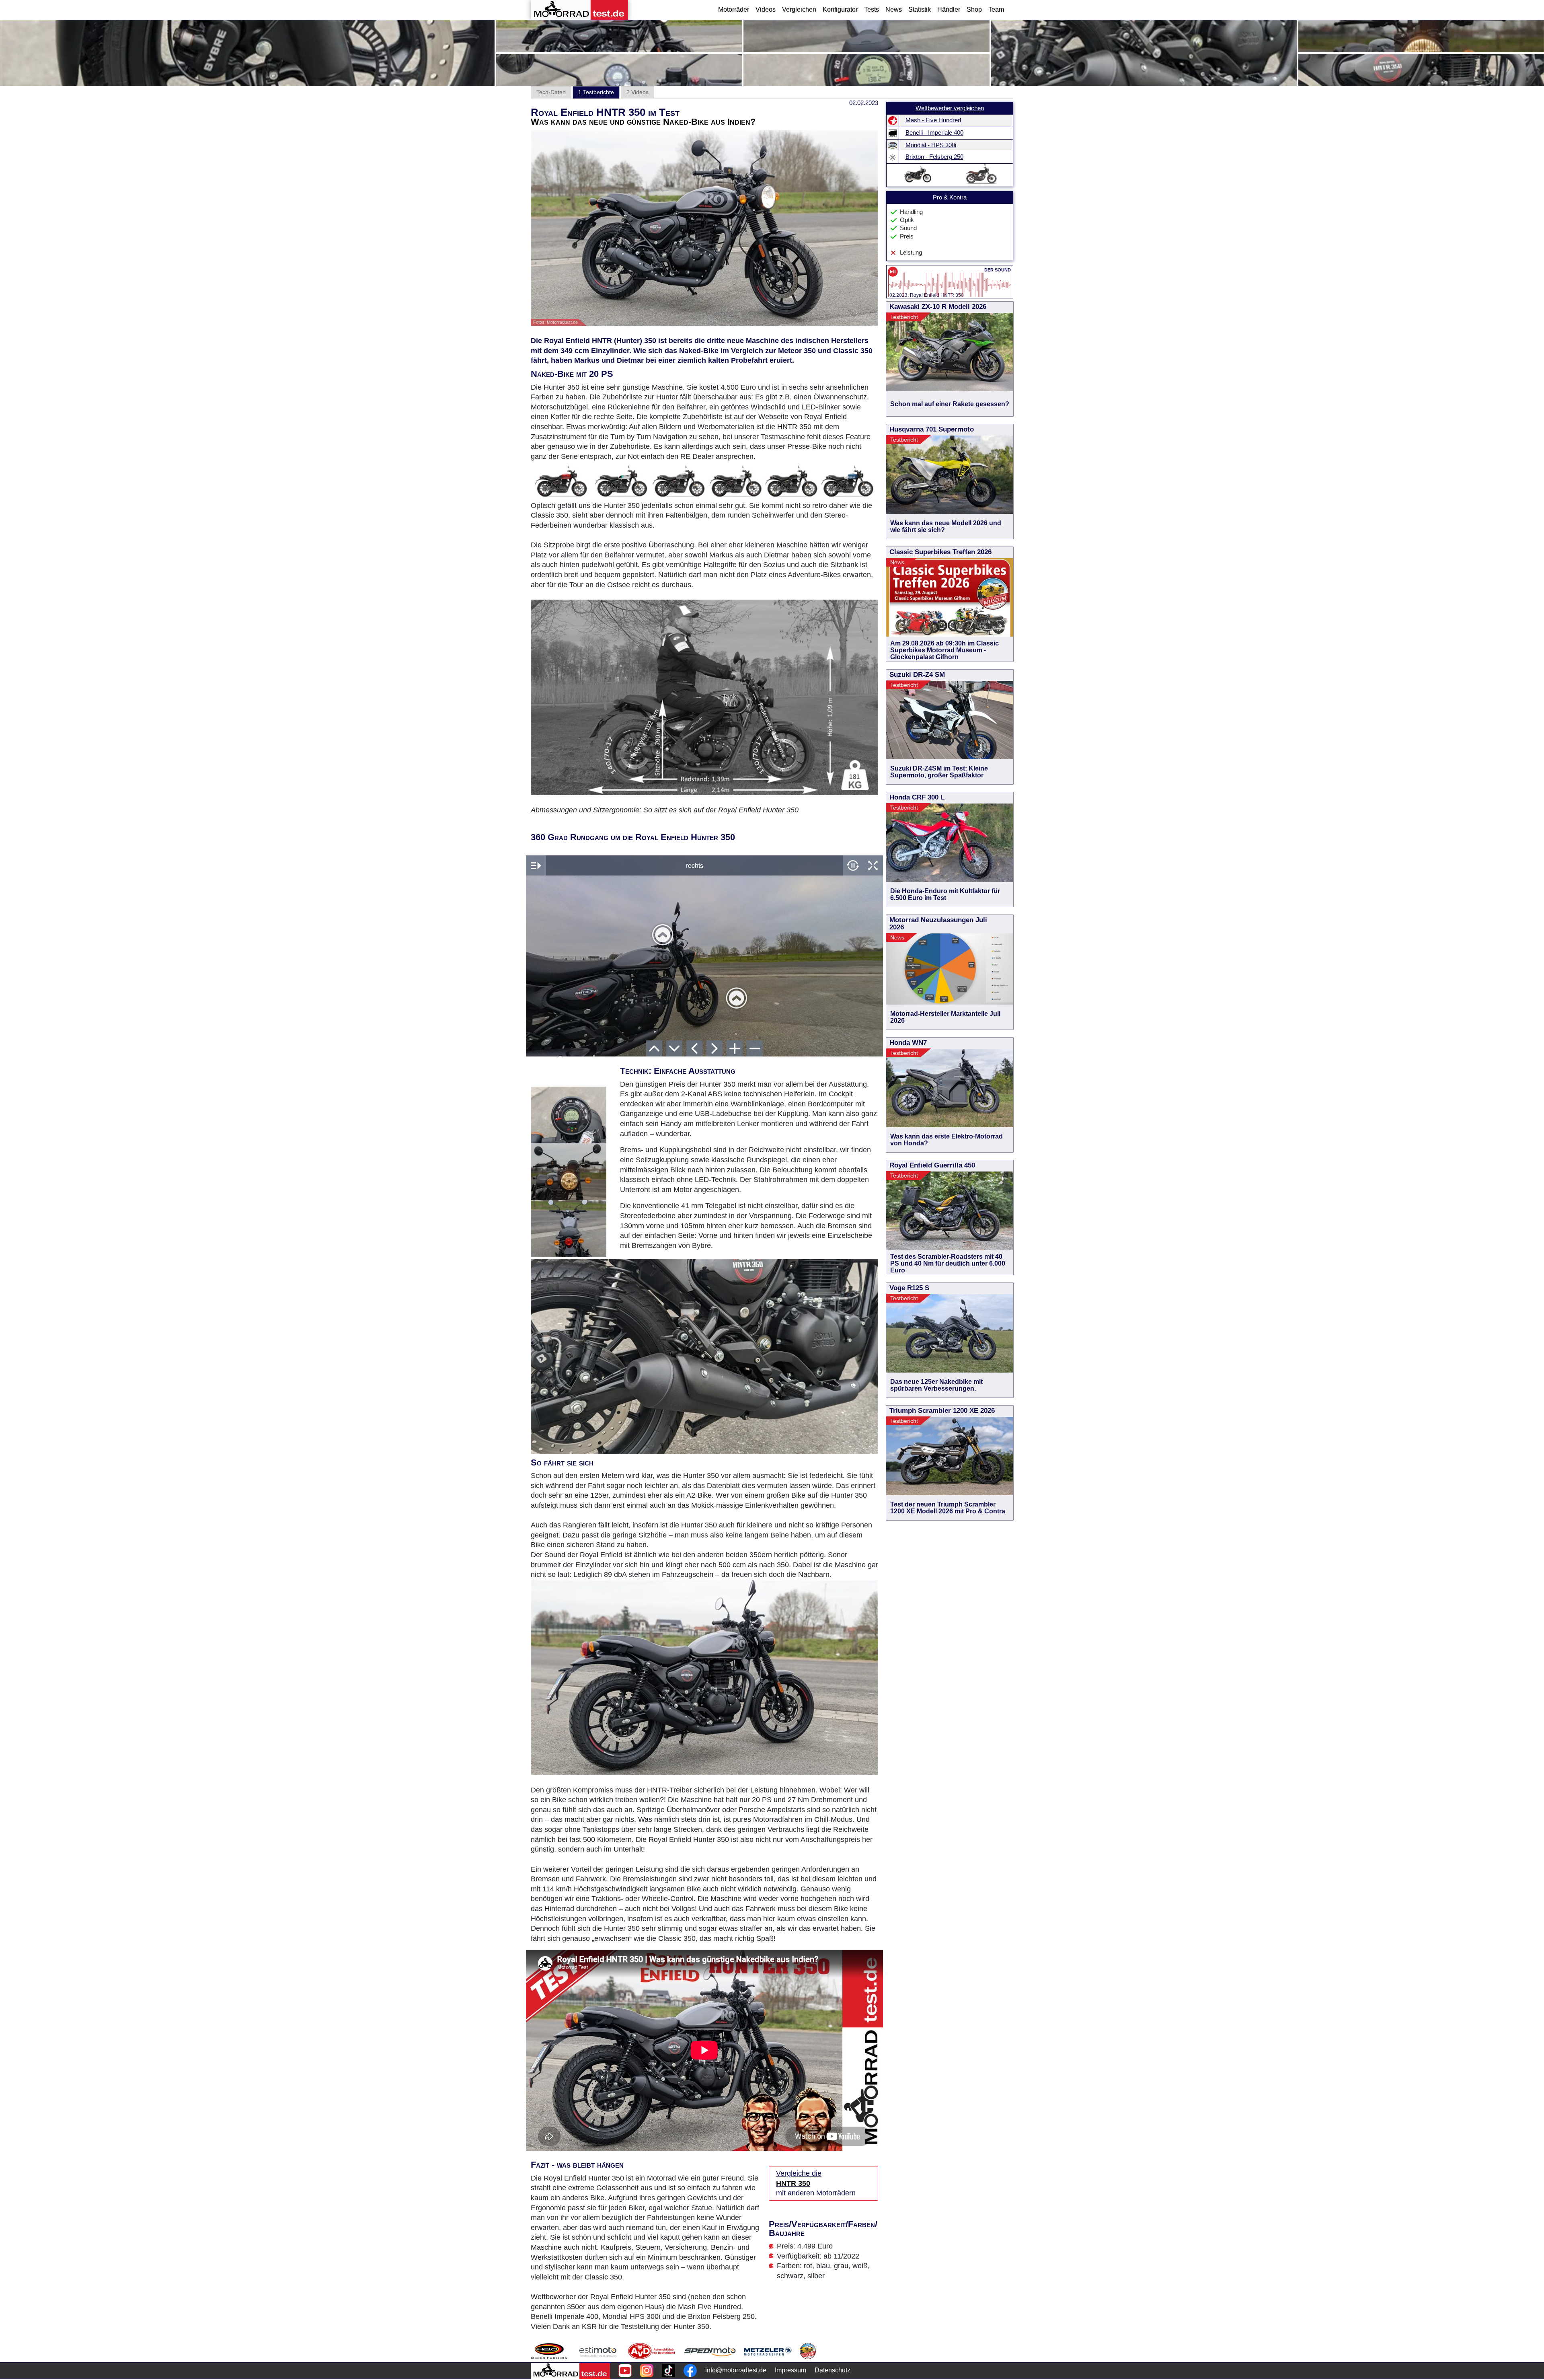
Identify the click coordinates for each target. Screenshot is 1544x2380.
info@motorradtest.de (736, 2370)
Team (996, 9)
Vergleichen (799, 9)
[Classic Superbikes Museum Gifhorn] (808, 2351)
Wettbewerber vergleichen (950, 108)
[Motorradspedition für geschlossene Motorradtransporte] (710, 2351)
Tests (872, 9)
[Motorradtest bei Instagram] (647, 2371)
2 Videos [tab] (638, 92)
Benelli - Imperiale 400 (934, 133)
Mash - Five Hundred (933, 120)
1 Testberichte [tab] (596, 92)
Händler (949, 9)
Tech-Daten (551, 92)
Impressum (790, 2370)
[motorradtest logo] (570, 2371)
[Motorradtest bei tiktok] (668, 2371)
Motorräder (734, 9)
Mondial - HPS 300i (931, 145)
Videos (766, 9)
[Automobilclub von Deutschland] (652, 2351)
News (894, 9)
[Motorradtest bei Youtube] (625, 2371)
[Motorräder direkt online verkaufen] (598, 2351)
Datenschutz (833, 2370)
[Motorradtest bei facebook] (690, 2371)
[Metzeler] (768, 2351)
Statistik (920, 9)
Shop (974, 9)
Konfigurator (840, 9)
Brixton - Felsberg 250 (934, 157)
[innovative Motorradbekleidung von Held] (549, 2351)
